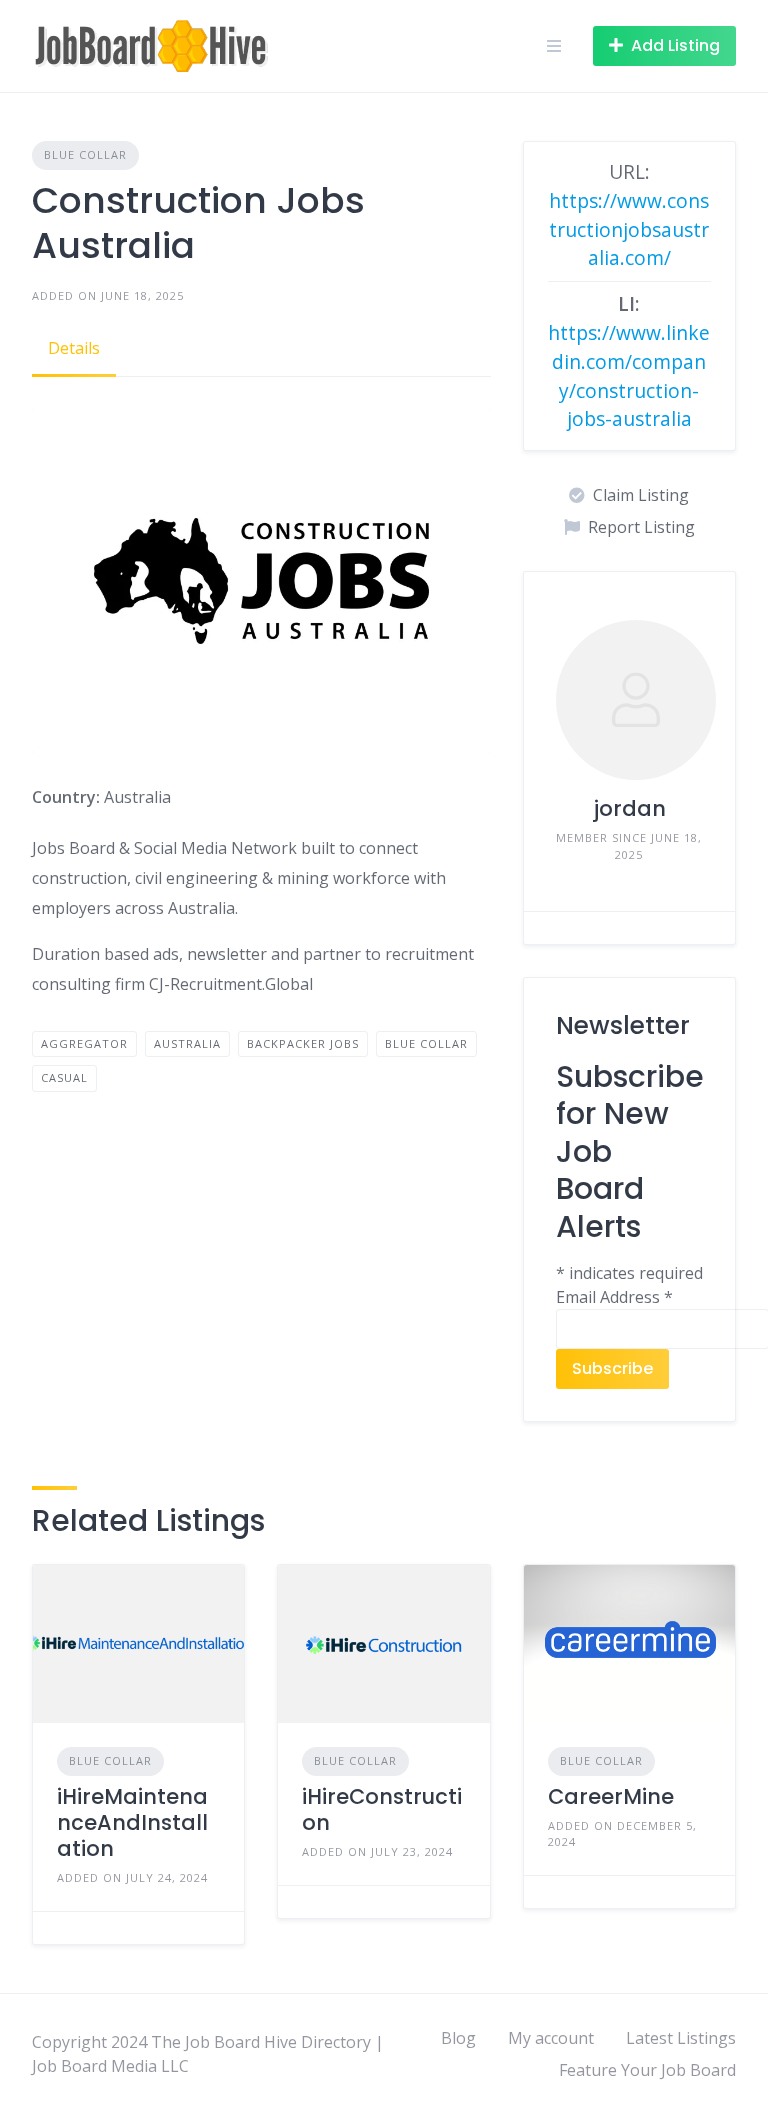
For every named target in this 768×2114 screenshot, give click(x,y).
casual (64, 1077)
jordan (629, 808)
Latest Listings (681, 2038)
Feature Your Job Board (647, 2070)
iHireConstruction (382, 1809)
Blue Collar (85, 154)
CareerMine (611, 1796)
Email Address (614, 1297)
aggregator (84, 1043)
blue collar (426, 1043)
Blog (458, 2038)
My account (551, 2038)
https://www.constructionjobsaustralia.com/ (629, 229)
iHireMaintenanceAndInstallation (132, 1823)
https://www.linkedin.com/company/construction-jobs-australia (629, 375)
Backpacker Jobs (303, 1043)
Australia (187, 1043)
